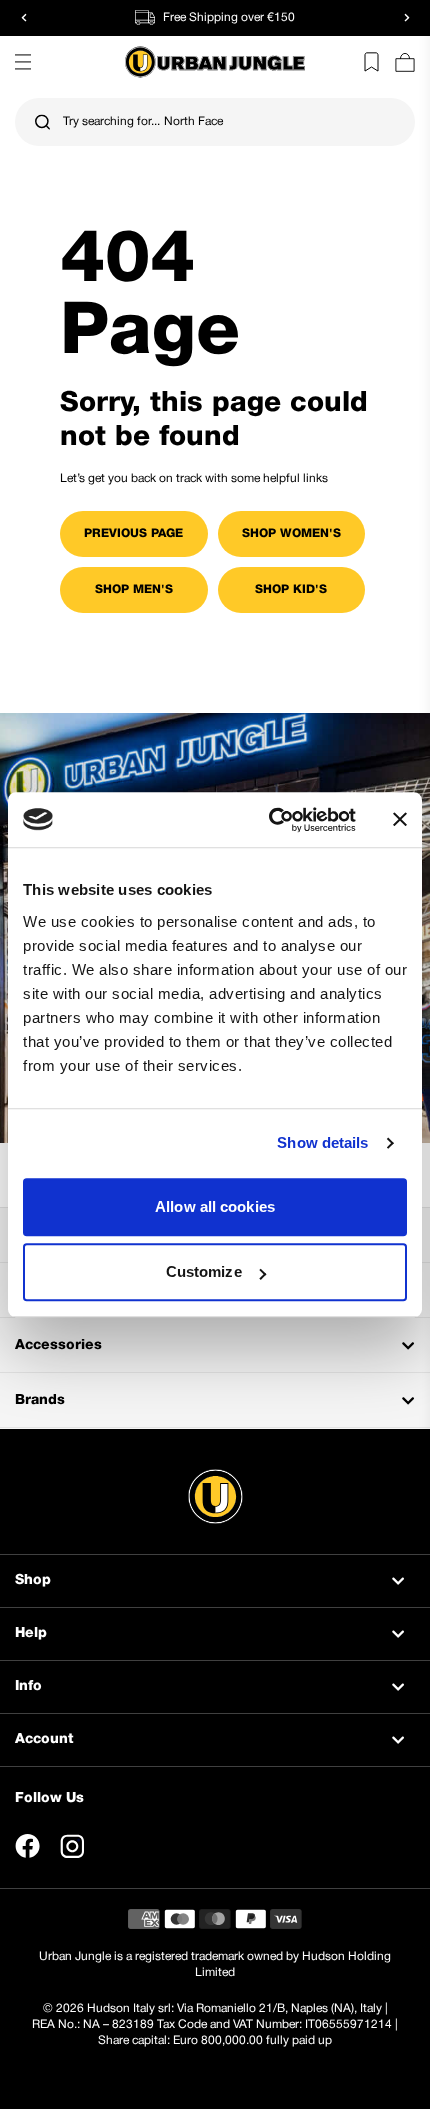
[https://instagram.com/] (72, 1846)
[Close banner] (400, 820)
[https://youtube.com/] (117, 1846)
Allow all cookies (215, 1206)
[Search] (42, 122)
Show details (322, 1142)
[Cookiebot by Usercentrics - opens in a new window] (270, 820)
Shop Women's (291, 533)
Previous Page (133, 533)
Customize (204, 1271)
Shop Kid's (291, 589)
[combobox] (215, 122)
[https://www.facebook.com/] (27, 1846)
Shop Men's (134, 589)
